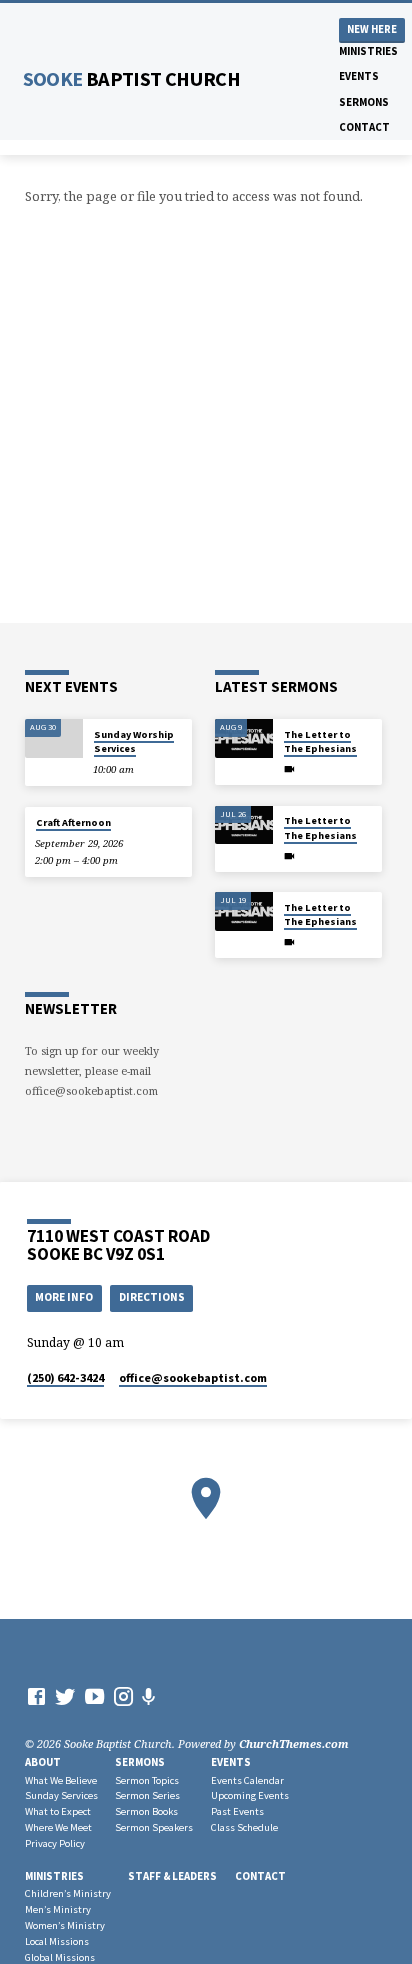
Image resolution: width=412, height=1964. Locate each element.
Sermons (364, 102)
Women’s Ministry (65, 1925)
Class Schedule (244, 1827)
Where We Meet (58, 1827)
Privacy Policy (55, 1843)
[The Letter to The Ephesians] (244, 738)
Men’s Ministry (58, 1909)
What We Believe (61, 1780)
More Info (64, 1297)
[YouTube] (94, 1696)
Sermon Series (147, 1795)
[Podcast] (149, 1696)
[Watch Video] (289, 769)
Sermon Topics (147, 1780)
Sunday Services (61, 1795)
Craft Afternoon (73, 822)
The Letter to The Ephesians (320, 741)
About (43, 1762)
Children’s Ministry (68, 1893)
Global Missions (60, 1957)
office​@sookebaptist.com (193, 1377)
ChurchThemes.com (294, 1743)
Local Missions (57, 1941)
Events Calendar (247, 1780)
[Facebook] (36, 1696)
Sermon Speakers (154, 1827)
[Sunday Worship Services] (54, 738)
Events (359, 76)
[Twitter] (65, 1696)
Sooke (131, 79)
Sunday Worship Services (134, 741)
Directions (152, 1297)
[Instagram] (123, 1696)
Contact (364, 127)
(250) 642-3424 (65, 1377)
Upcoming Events (250, 1795)
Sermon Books (146, 1811)
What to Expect (58, 1811)
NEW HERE (372, 29)
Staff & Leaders (172, 1876)
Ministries (368, 51)
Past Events (237, 1811)
